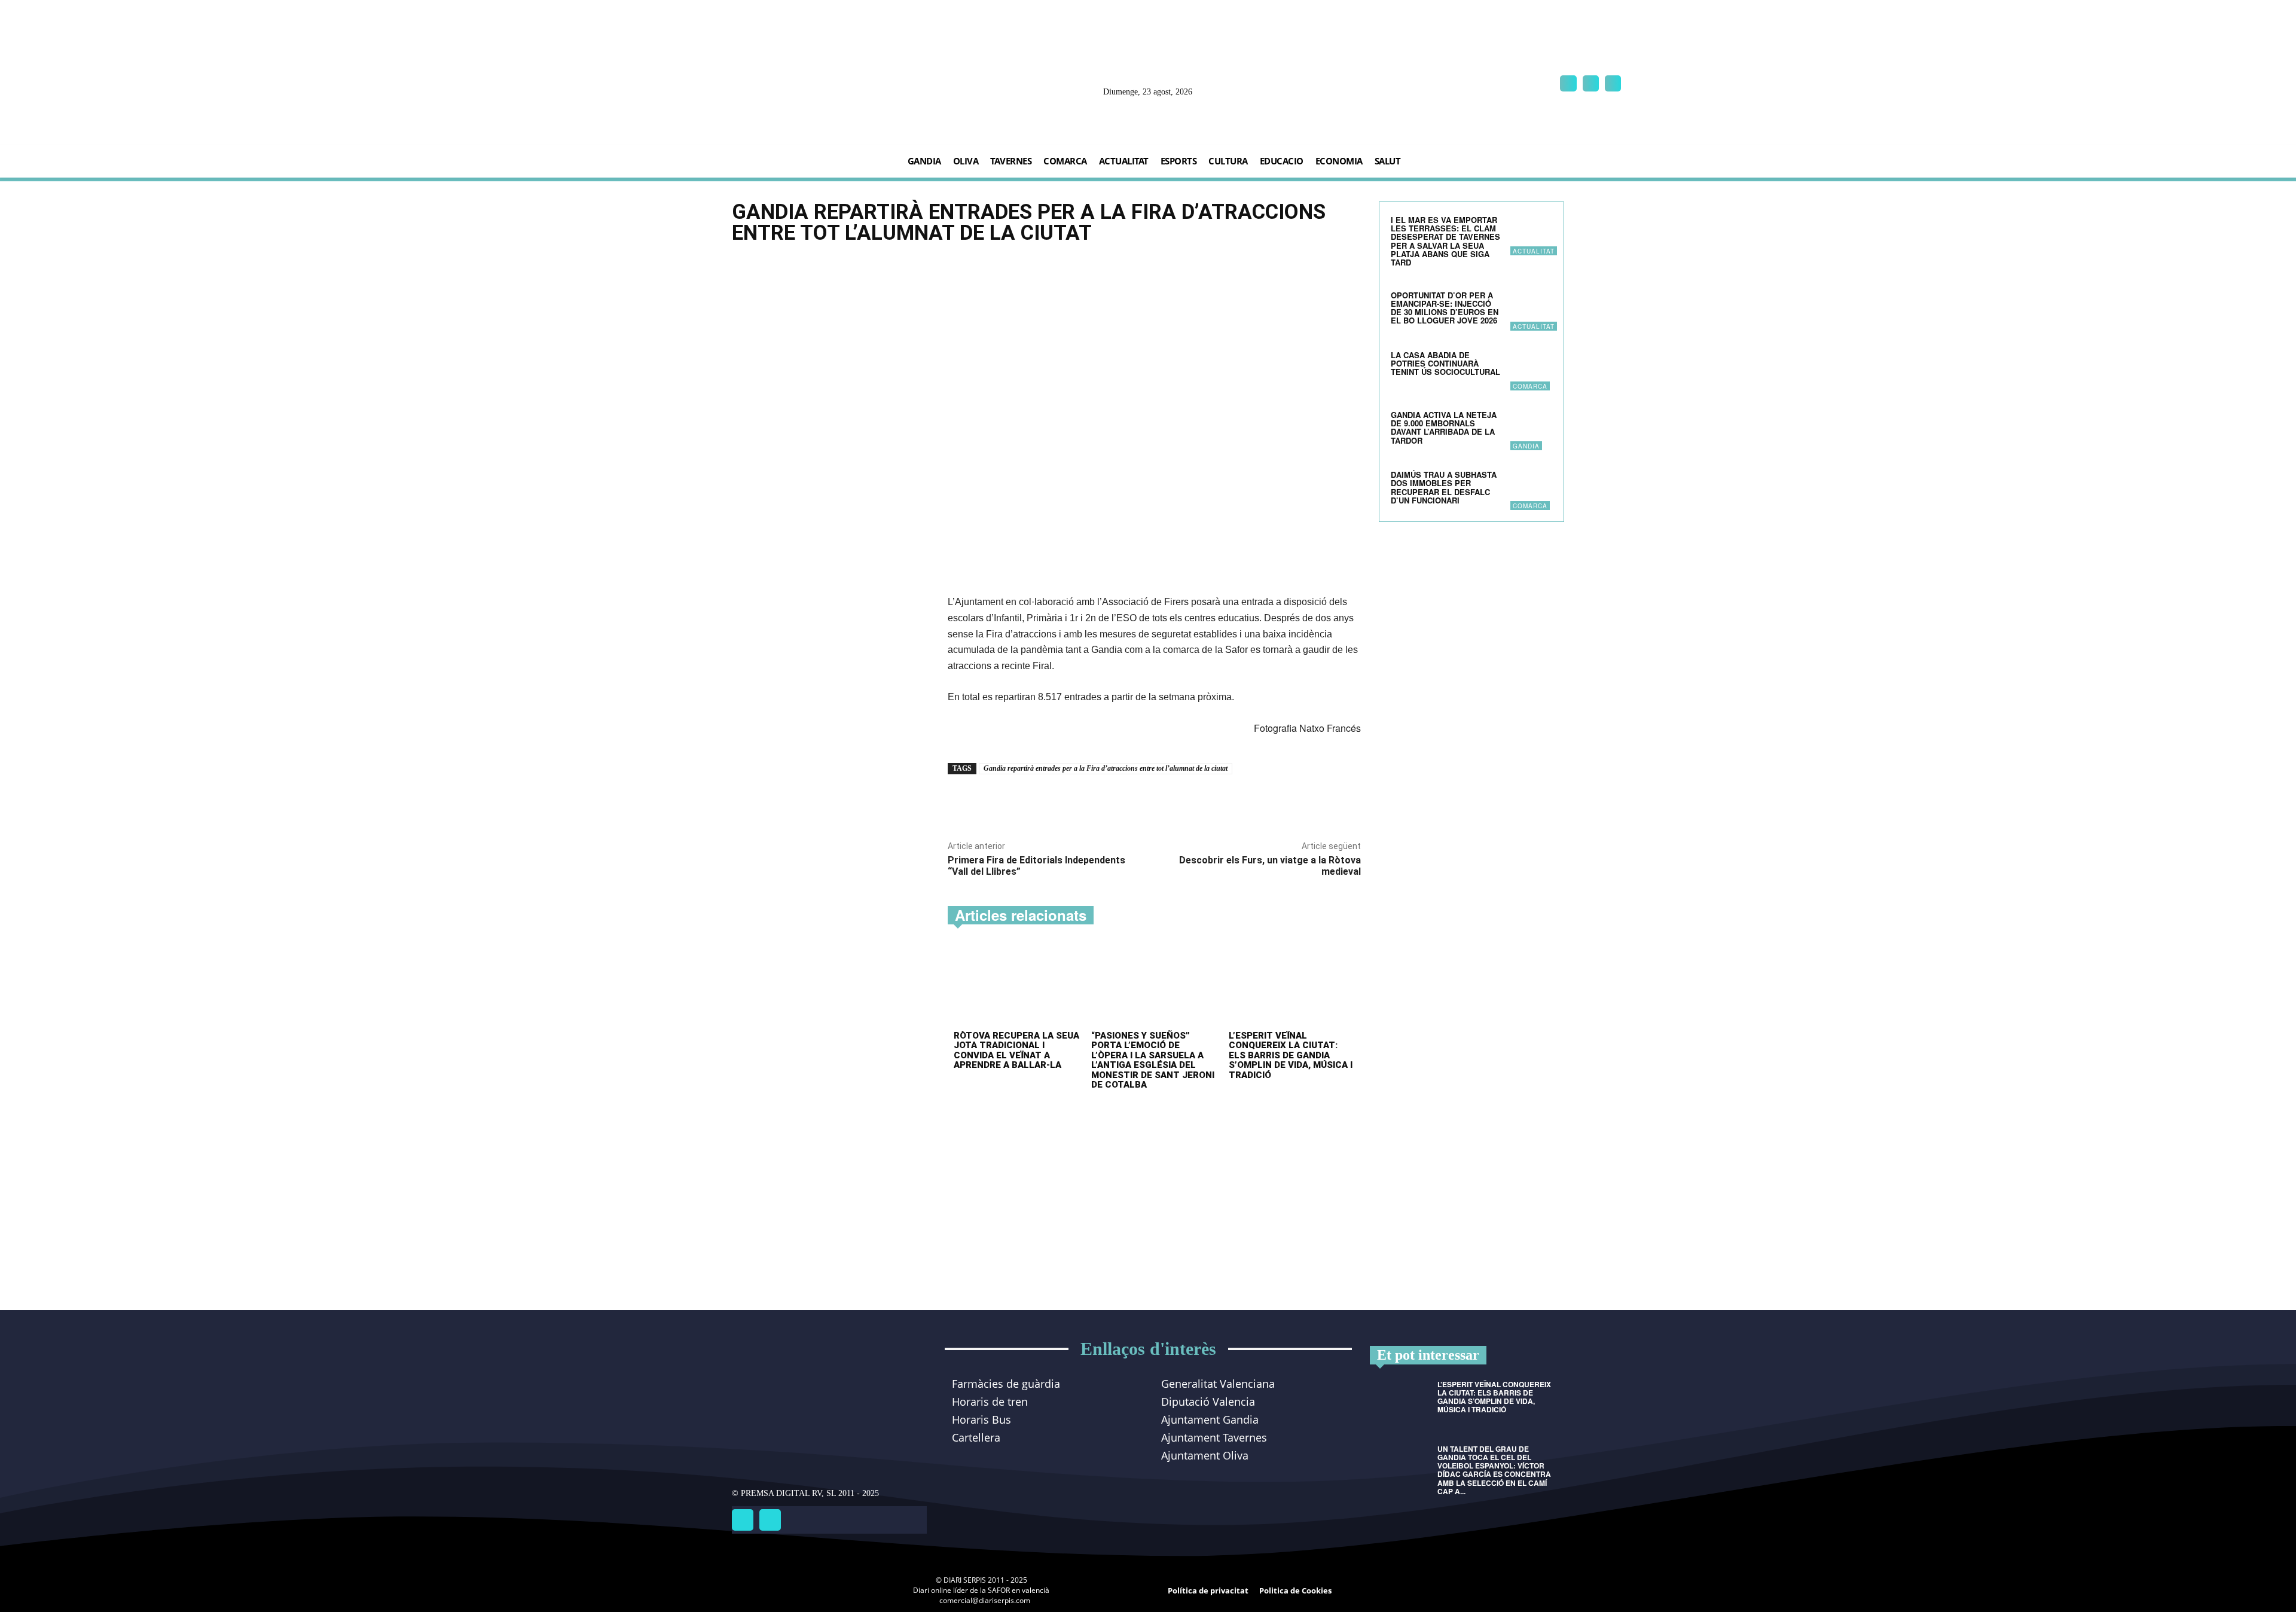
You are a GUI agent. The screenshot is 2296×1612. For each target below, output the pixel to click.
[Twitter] (770, 1520)
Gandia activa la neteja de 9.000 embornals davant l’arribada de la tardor (1444, 428)
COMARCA (1530, 386)
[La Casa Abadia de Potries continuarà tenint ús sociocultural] (1531, 370)
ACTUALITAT (1534, 251)
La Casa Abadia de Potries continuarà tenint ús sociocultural (1445, 364)
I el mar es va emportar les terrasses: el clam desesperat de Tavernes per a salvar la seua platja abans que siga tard (1445, 241)
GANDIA (1526, 446)
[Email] (1087, 802)
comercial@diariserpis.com (985, 1600)
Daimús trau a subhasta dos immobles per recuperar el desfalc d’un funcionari (1444, 487)
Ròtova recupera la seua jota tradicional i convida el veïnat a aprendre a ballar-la (1016, 1051)
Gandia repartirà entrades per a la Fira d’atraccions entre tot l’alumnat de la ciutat (1106, 768)
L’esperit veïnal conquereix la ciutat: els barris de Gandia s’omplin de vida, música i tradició (1291, 1055)
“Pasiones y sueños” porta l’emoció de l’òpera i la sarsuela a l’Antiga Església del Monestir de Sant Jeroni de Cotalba (1153, 1060)
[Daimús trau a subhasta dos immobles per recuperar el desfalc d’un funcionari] (1531, 489)
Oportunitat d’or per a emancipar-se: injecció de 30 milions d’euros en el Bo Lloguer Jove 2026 (1445, 308)
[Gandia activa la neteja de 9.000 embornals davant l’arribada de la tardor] (1531, 429)
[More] (1115, 802)
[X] (1613, 83)
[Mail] (1591, 83)
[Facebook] (1568, 83)
